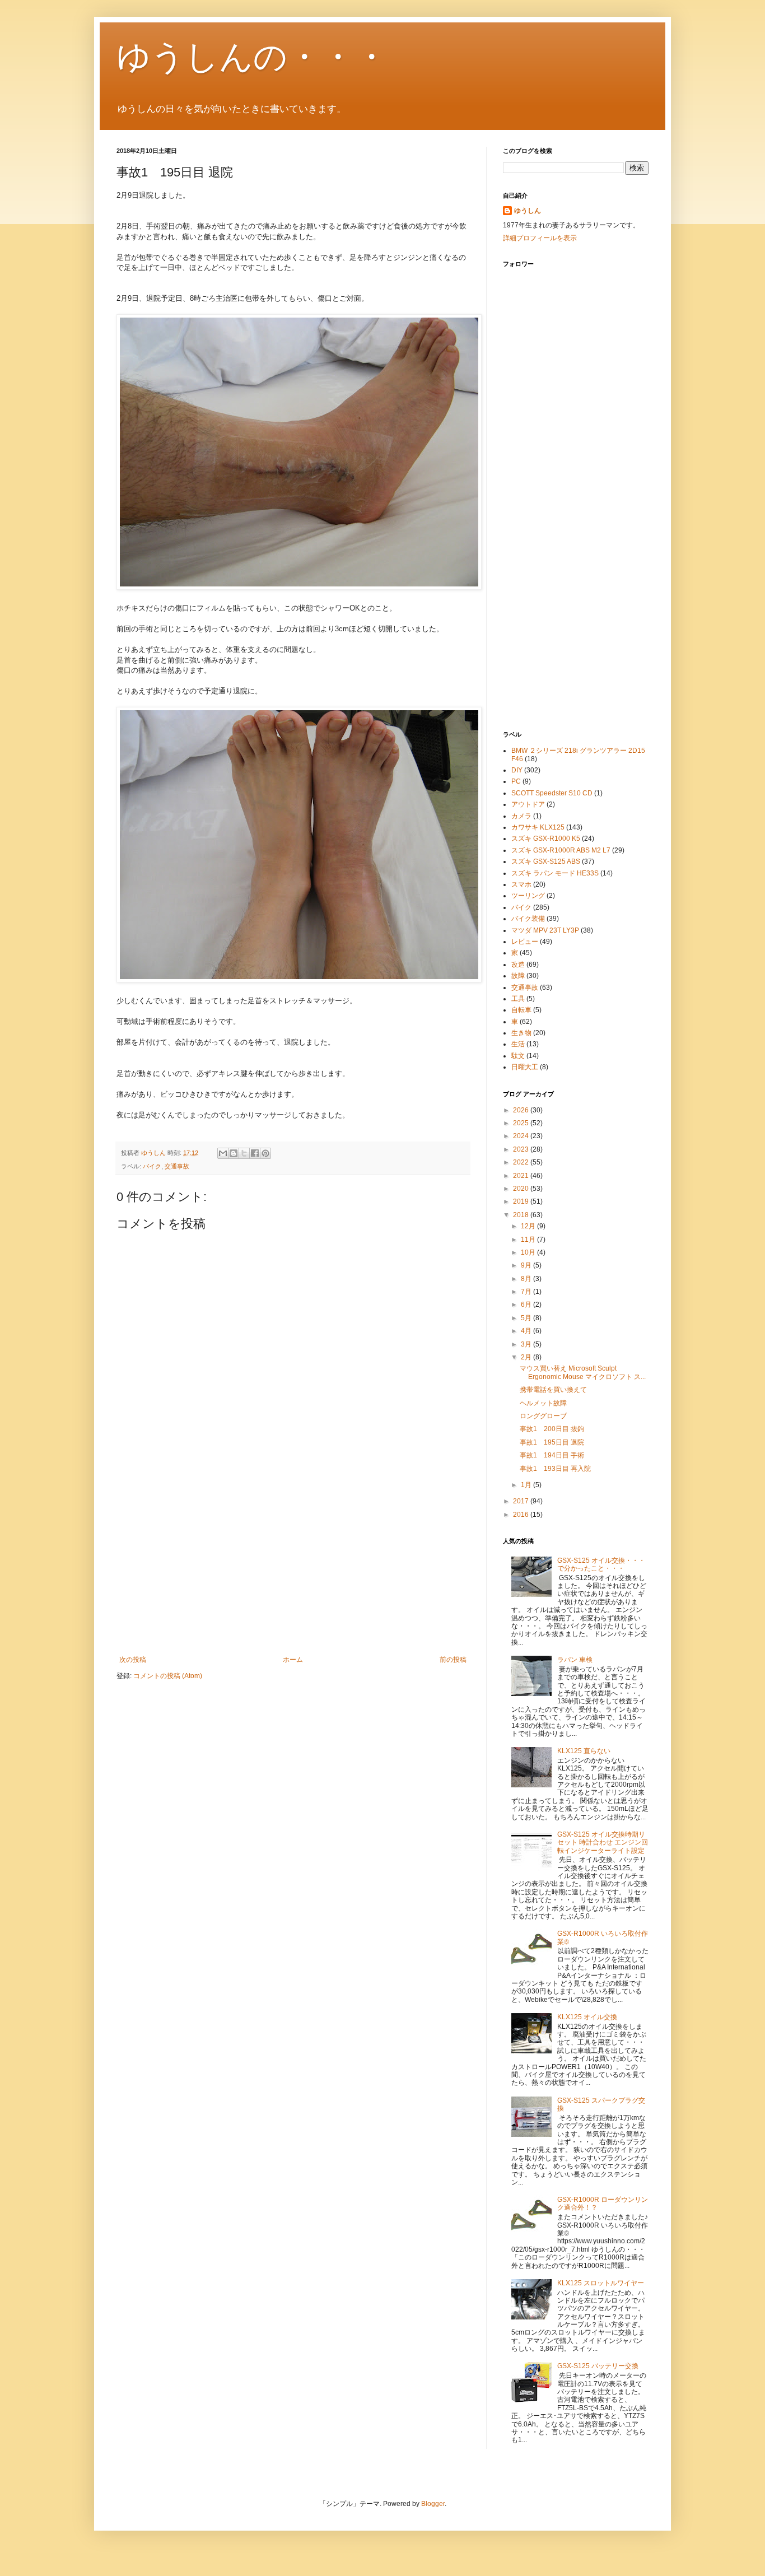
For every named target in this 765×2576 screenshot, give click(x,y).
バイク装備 (528, 919)
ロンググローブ (543, 1416)
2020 (522, 1189)
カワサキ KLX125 (538, 827)
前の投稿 (453, 1660)
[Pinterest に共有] (265, 1153)
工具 (518, 999)
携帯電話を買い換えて (553, 1390)
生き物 (521, 1033)
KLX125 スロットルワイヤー (601, 2283)
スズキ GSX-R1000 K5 (546, 839)
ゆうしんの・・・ (252, 57)
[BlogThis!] (234, 1153)
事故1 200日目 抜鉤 (552, 1429)
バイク (152, 1166)
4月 (527, 1331)
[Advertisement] (293, 1563)
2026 (522, 1110)
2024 (522, 1136)
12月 (529, 1226)
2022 (522, 1162)
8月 (527, 1279)
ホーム (293, 1660)
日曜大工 (525, 1067)
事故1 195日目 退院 (552, 1442)
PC (516, 781)
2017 (522, 1501)
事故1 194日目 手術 (552, 1455)
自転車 (521, 1010)
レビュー (525, 942)
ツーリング (528, 896)
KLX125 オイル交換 (587, 2017)
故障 (518, 976)
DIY (517, 770)
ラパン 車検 (575, 1660)
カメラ (521, 816)
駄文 (518, 1056)
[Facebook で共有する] (255, 1153)
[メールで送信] (223, 1153)
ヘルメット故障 (543, 1403)
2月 (527, 1357)
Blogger (433, 2504)
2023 (522, 1149)
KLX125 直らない (584, 1751)
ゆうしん (528, 211)
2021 (522, 1176)
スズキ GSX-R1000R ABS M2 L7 (561, 850)
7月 (527, 1292)
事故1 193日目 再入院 (555, 1469)
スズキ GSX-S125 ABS (546, 861)
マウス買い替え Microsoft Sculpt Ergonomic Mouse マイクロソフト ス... (583, 1372)
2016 (522, 1515)
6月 (527, 1305)
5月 (527, 1318)
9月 (527, 1265)
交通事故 (177, 1166)
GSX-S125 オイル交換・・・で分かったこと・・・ (601, 1564)
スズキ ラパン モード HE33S (555, 873)
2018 (522, 1215)
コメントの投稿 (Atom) (168, 1676)
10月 (529, 1252)
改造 (518, 965)
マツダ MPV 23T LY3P (545, 930)
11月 (529, 1240)
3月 (527, 1344)
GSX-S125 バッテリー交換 (598, 2366)
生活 (518, 1044)
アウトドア (528, 804)
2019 (522, 1201)
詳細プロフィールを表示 (540, 238)
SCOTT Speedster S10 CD (552, 793)
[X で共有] (244, 1153)
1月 (527, 1485)
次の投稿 (133, 1660)
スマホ (521, 884)
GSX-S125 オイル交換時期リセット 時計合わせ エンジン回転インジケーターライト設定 (603, 1843)
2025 (522, 1123)
